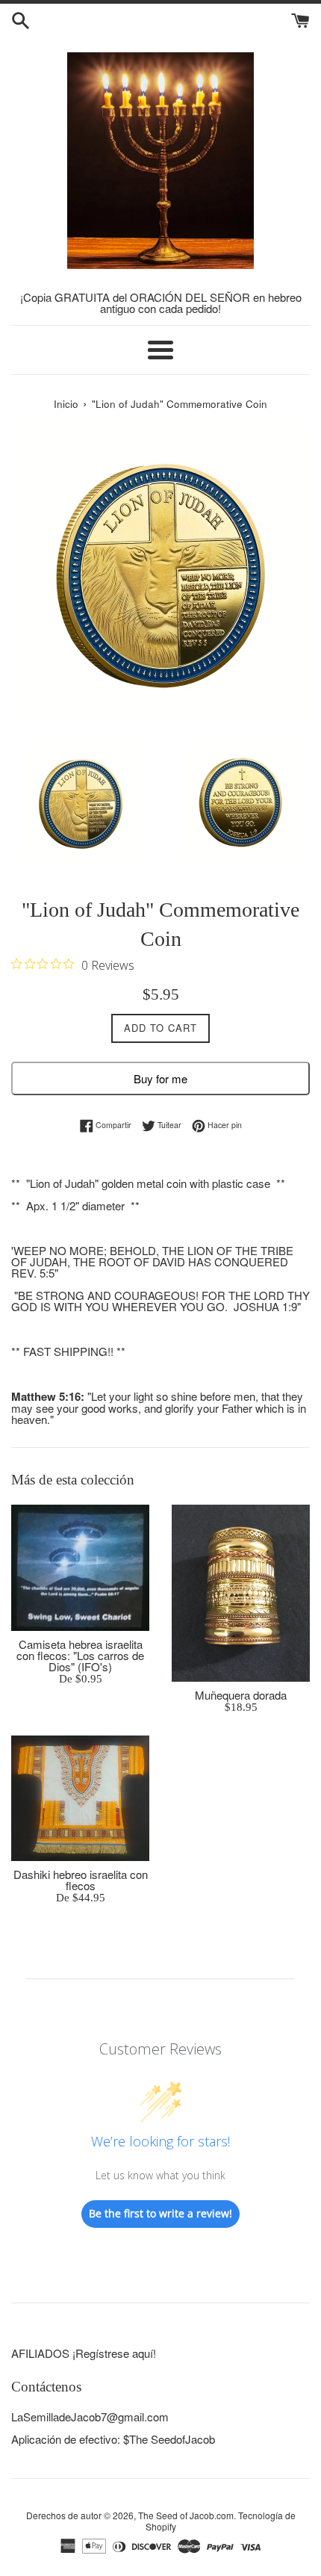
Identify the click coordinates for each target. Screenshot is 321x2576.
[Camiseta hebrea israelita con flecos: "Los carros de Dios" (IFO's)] (80, 1568)
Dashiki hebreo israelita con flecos (81, 1880)
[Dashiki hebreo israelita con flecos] (80, 1798)
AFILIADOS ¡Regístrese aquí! (84, 2353)
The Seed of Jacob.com (186, 2515)
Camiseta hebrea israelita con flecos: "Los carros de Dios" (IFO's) (80, 1655)
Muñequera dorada (241, 1695)
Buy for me (160, 1078)
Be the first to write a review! (160, 2213)
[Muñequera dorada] (241, 1593)
